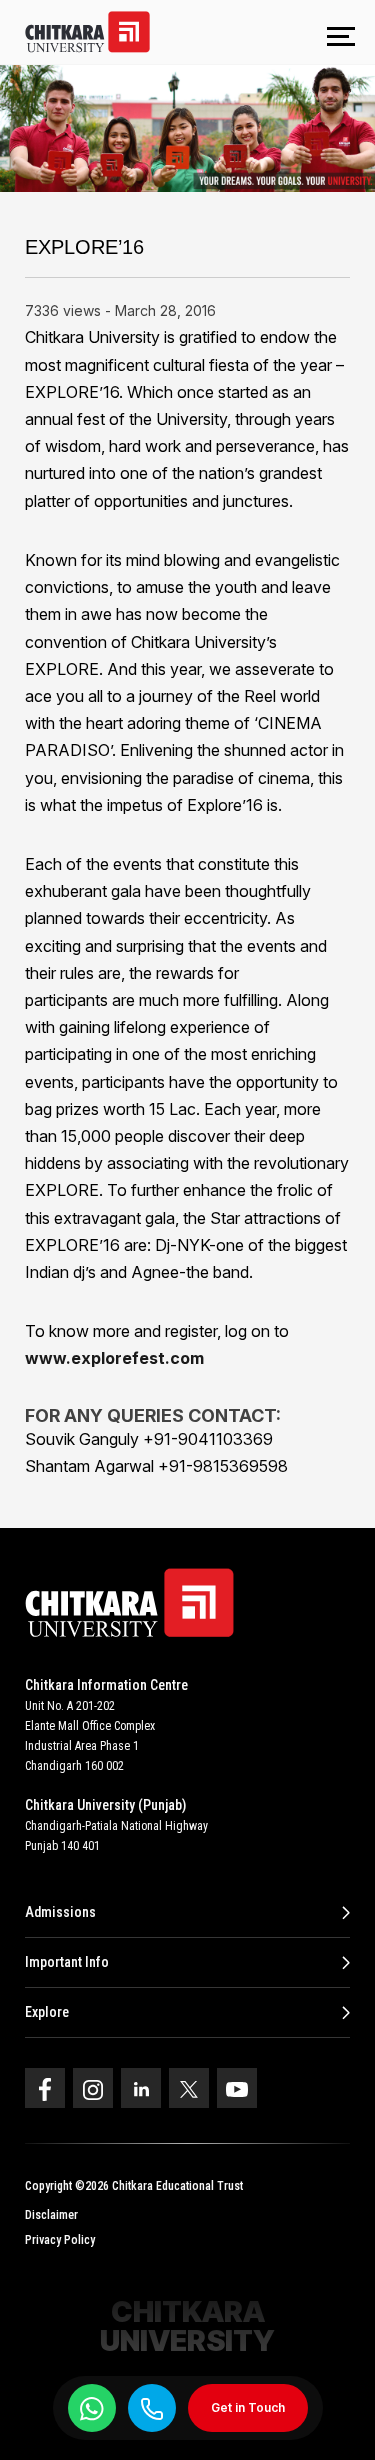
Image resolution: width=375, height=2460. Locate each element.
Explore (47, 2012)
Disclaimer (51, 2215)
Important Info (67, 1962)
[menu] (341, 38)
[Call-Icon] (152, 2408)
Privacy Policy (60, 2240)
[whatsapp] (92, 2408)
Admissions (60, 1912)
